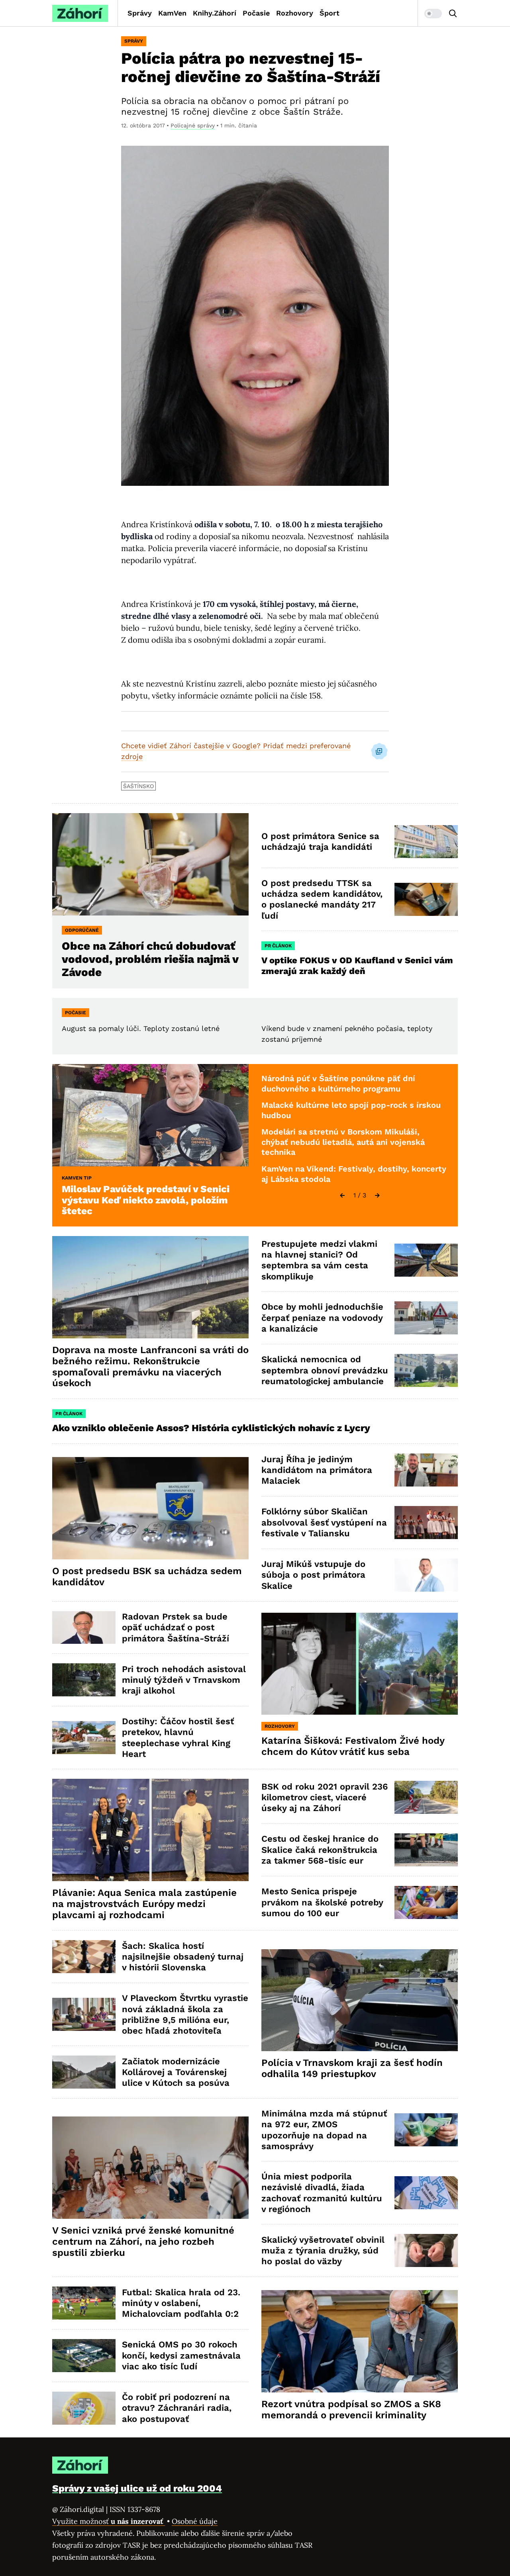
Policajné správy (193, 125)
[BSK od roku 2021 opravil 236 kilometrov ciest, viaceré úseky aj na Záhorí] (426, 1797)
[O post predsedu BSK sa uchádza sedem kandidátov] (150, 1508)
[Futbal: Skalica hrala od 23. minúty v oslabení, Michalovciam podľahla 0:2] (84, 2303)
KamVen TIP (77, 1178)
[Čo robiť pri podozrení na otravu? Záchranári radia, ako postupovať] (84, 2408)
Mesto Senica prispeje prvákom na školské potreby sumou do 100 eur (322, 1902)
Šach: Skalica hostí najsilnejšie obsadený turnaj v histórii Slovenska (183, 1957)
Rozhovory (295, 13)
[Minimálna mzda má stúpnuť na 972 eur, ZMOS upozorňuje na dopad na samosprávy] (426, 2130)
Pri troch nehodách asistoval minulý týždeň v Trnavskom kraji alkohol (184, 1680)
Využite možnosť (109, 2521)
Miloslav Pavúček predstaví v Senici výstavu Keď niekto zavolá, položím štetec (146, 1200)
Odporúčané (82, 930)
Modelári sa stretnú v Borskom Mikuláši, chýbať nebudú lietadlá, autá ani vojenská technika (343, 1142)
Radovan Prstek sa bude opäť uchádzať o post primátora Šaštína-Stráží (176, 1627)
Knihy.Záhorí (215, 13)
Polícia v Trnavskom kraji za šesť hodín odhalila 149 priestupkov (352, 2068)
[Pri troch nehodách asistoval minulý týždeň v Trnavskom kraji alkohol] (84, 1680)
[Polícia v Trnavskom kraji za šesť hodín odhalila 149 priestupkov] (360, 2000)
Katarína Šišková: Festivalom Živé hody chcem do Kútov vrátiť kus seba (353, 1746)
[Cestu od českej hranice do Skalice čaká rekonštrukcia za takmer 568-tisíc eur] (426, 1850)
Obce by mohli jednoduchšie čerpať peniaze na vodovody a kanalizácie (322, 1318)
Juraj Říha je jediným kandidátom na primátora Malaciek (317, 1470)
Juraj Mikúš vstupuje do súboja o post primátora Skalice (313, 1575)
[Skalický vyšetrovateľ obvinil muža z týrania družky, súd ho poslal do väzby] (426, 2250)
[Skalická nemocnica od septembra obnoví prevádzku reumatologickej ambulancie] (426, 1370)
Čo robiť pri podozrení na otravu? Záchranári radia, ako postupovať (177, 2408)
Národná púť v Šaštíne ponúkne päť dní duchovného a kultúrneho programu (338, 1084)
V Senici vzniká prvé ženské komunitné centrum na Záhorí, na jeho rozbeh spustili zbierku (143, 2242)
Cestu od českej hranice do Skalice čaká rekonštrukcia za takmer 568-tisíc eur (320, 1850)
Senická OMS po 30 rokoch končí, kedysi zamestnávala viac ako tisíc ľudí (181, 2355)
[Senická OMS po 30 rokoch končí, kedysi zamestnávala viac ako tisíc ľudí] (84, 2356)
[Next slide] (377, 1195)
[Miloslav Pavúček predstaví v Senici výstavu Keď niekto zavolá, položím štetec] (150, 1115)
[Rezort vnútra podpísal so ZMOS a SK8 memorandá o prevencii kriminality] (360, 2341)
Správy (140, 13)
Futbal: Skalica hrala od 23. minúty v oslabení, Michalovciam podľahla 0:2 (181, 2303)
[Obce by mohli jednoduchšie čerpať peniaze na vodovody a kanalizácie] (426, 1318)
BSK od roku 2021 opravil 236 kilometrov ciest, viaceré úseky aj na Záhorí (325, 1798)
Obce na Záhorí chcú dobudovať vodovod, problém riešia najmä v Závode (150, 959)
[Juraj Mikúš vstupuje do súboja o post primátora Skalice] (426, 1575)
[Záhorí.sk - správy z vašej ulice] (80, 13)
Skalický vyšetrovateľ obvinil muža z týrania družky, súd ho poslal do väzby (323, 2251)
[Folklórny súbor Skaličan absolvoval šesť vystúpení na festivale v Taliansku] (426, 1523)
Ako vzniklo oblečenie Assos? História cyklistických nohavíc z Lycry (211, 1428)
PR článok (278, 946)
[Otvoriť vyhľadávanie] (453, 14)
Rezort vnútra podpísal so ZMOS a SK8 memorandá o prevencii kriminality (351, 2410)
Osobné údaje (195, 2521)
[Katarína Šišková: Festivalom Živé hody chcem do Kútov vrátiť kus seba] (360, 1664)
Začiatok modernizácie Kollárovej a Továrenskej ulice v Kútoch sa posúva (176, 2072)
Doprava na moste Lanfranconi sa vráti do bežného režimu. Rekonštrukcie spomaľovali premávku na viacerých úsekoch (150, 1366)
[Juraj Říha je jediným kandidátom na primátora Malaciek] (426, 1470)
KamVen (172, 13)
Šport (330, 13)
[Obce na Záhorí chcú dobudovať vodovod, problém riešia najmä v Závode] (150, 864)
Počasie (256, 13)
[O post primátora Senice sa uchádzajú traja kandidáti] (426, 842)
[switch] (433, 14)
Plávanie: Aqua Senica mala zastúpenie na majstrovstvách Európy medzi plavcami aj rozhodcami (144, 1904)
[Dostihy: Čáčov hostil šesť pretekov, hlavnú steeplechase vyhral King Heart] (84, 1738)
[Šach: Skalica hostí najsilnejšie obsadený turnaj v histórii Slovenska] (84, 1957)
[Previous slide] (342, 1195)
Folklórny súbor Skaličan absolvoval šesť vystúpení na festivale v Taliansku (324, 1522)
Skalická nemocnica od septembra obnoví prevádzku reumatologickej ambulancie (325, 1370)
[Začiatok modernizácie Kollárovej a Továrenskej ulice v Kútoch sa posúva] (84, 2072)
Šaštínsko (138, 786)
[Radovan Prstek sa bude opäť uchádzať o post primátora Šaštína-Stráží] (84, 1628)
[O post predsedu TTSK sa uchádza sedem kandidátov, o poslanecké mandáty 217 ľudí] (426, 899)
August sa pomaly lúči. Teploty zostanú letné (141, 1028)
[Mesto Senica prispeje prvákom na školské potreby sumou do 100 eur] (426, 1902)
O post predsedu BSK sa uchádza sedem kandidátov (147, 1577)
